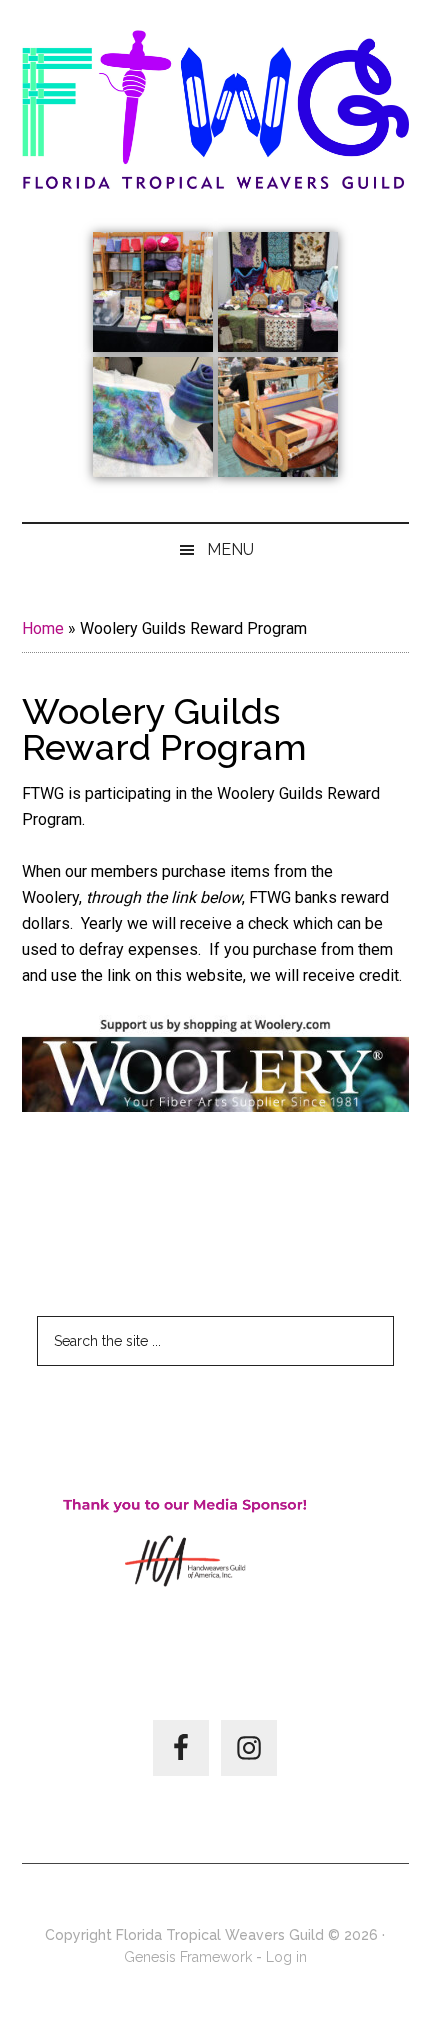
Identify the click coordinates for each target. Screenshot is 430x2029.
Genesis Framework (188, 1957)
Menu (230, 549)
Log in (286, 1957)
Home (43, 628)
